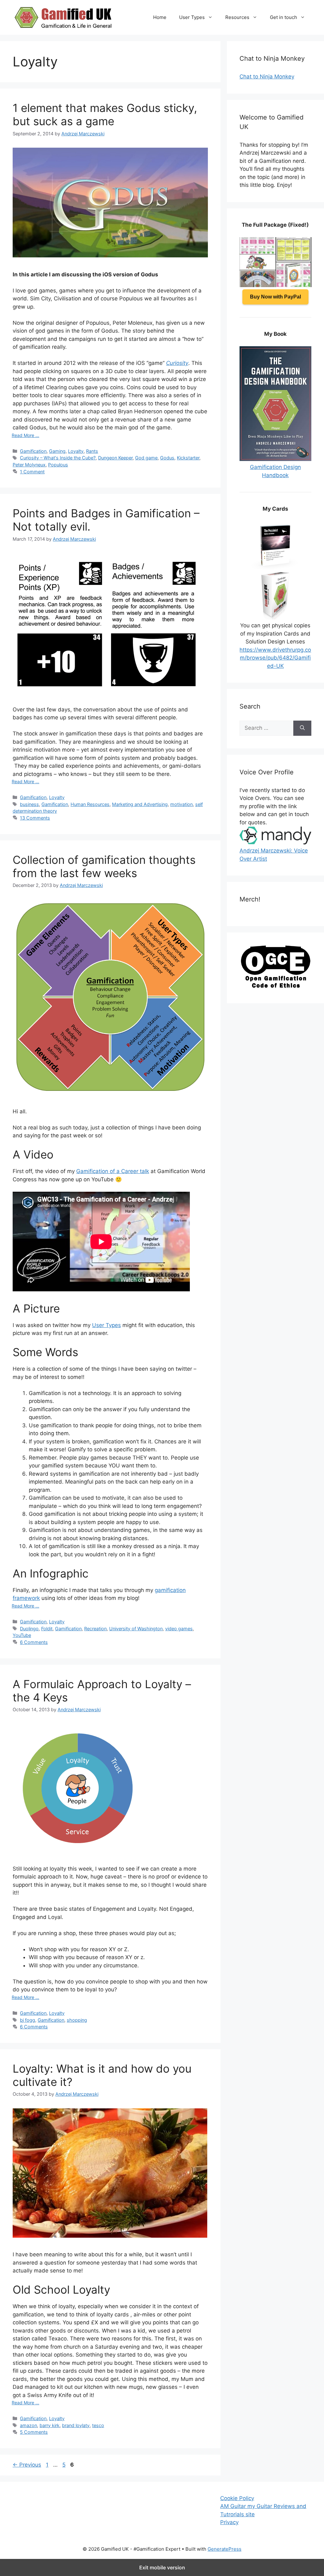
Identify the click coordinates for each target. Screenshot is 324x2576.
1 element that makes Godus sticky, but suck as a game (105, 114)
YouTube (22, 1635)
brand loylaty (76, 2425)
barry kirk (50, 2425)
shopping (77, 2020)
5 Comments (34, 2432)
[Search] (302, 728)
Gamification (33, 451)
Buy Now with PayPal (275, 297)
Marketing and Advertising (140, 804)
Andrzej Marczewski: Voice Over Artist (274, 855)
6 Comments (34, 1642)
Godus (167, 458)
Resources (237, 17)
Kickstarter (188, 458)
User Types (192, 17)
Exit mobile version (162, 2567)
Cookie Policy (237, 2498)
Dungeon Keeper (115, 458)
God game (146, 458)
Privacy (229, 2522)
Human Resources (90, 804)
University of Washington (136, 1629)
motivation (181, 804)
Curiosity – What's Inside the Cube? (58, 458)
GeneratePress (224, 2549)
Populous (58, 465)
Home (160, 17)
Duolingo (29, 1629)
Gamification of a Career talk (113, 1171)
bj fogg (28, 2020)
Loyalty (76, 451)
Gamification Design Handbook (275, 471)
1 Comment (32, 472)
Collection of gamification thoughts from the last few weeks (104, 866)
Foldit (47, 1629)
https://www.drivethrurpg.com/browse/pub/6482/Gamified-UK (275, 658)
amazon (28, 2425)
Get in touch (283, 17)
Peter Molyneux (29, 465)
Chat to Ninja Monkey (267, 77)
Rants (92, 451)
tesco (98, 2425)
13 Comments (35, 818)
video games (179, 1629)
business (29, 804)
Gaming (57, 451)
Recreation (95, 1629)
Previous (27, 2465)
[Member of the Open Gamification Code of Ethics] (275, 986)
